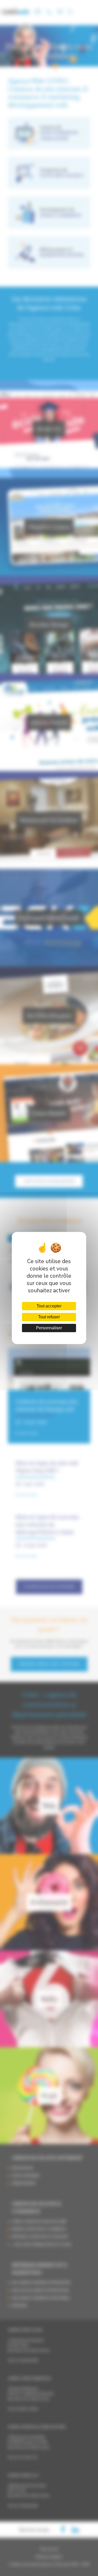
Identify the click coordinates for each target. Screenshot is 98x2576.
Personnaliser (49, 1328)
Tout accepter (49, 1306)
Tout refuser (49, 1317)
